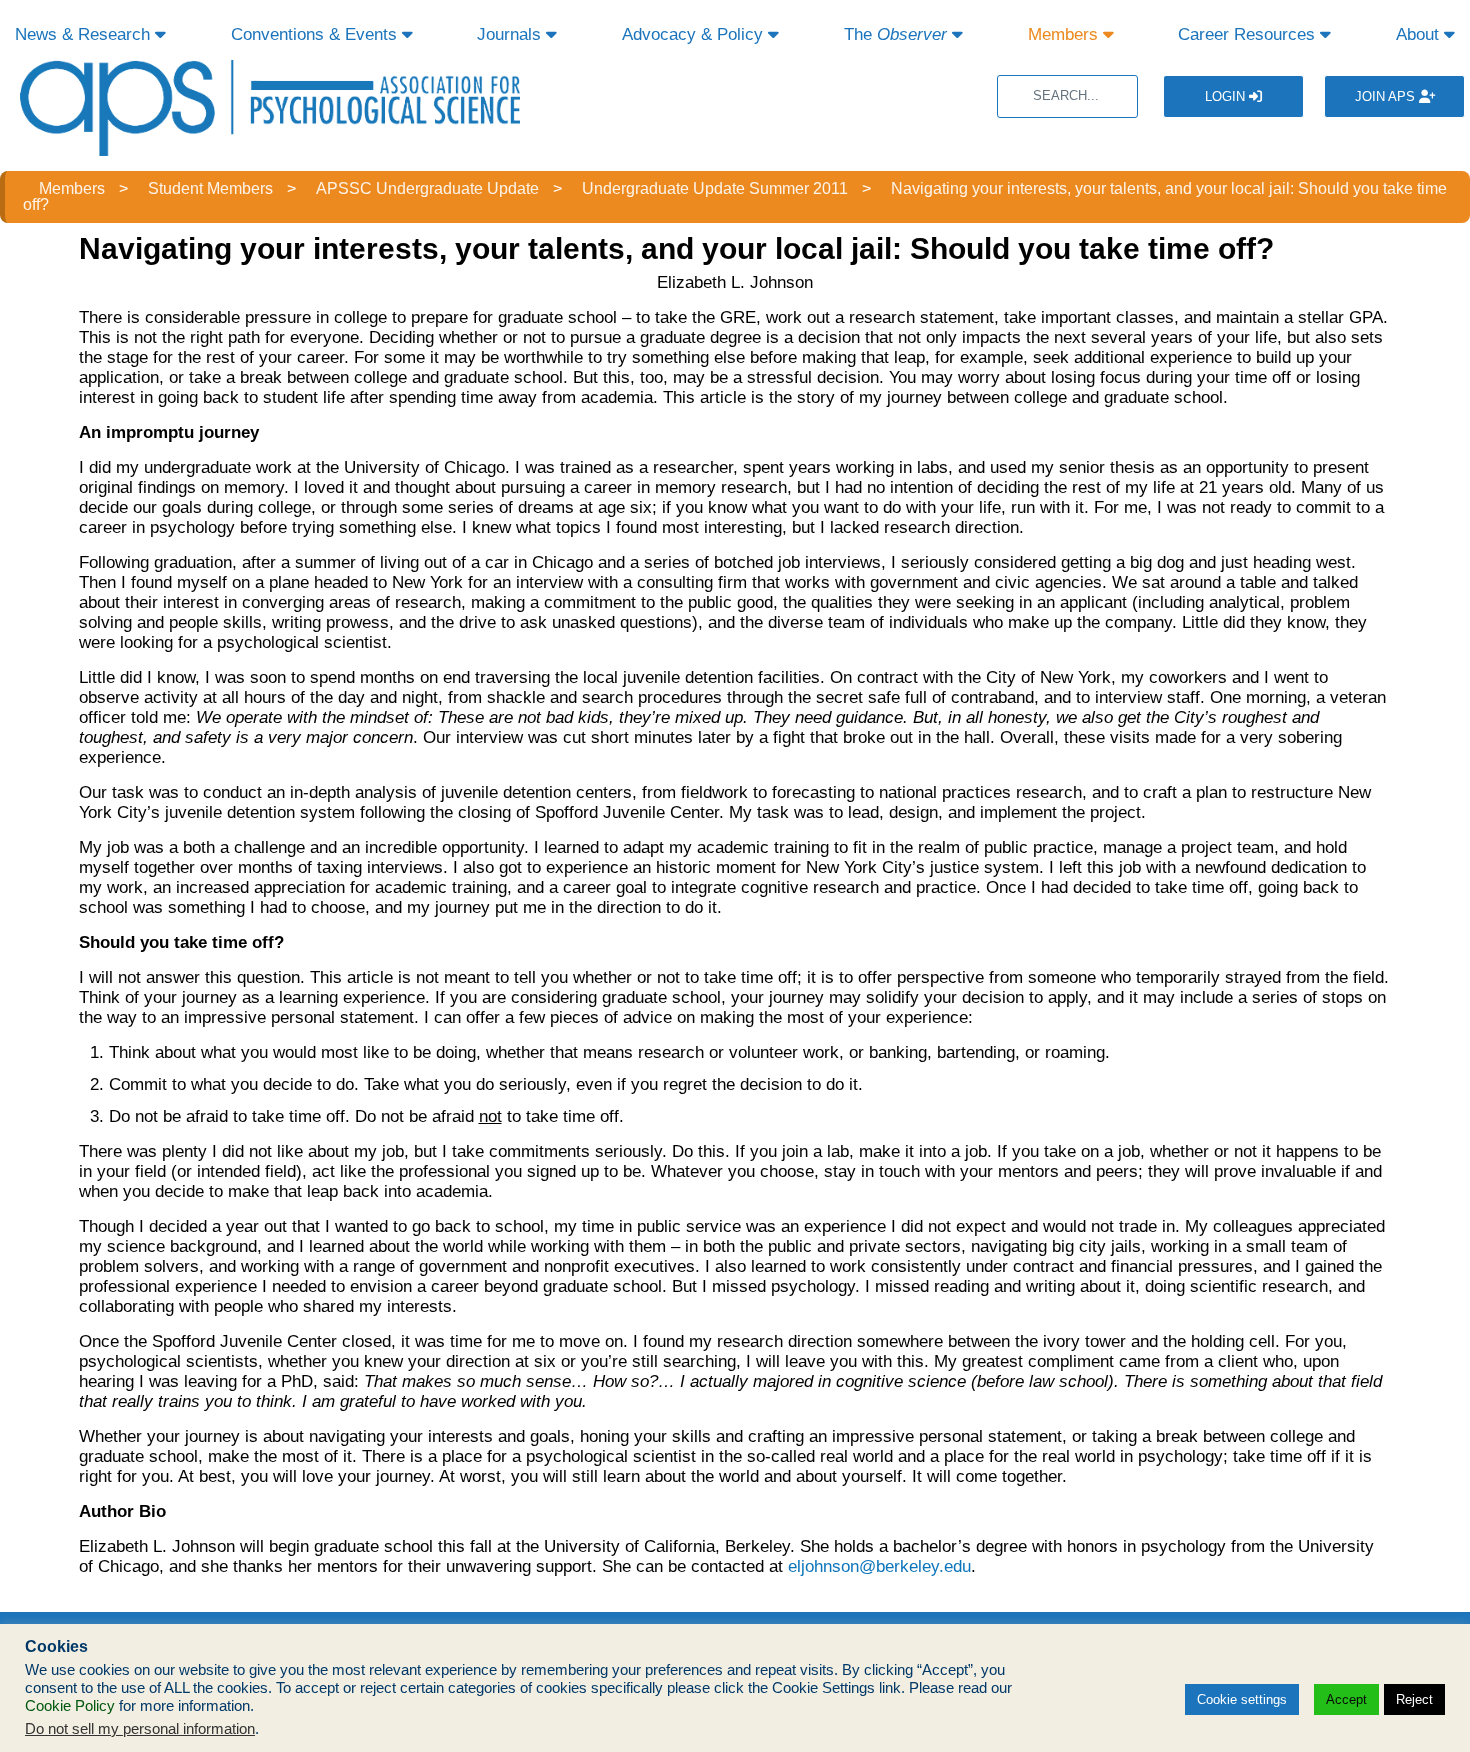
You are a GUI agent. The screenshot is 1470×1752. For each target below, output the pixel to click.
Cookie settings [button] (1242, 1699)
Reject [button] (1414, 1699)
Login (1227, 96)
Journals (511, 34)
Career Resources (1249, 34)
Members (1065, 34)
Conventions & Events (316, 34)
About (1420, 34)
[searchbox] (1067, 96)
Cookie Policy (70, 1706)
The (895, 34)
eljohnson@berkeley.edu (879, 1566)
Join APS (1387, 96)
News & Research (85, 34)
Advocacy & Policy (695, 34)
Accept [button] (1346, 1699)
